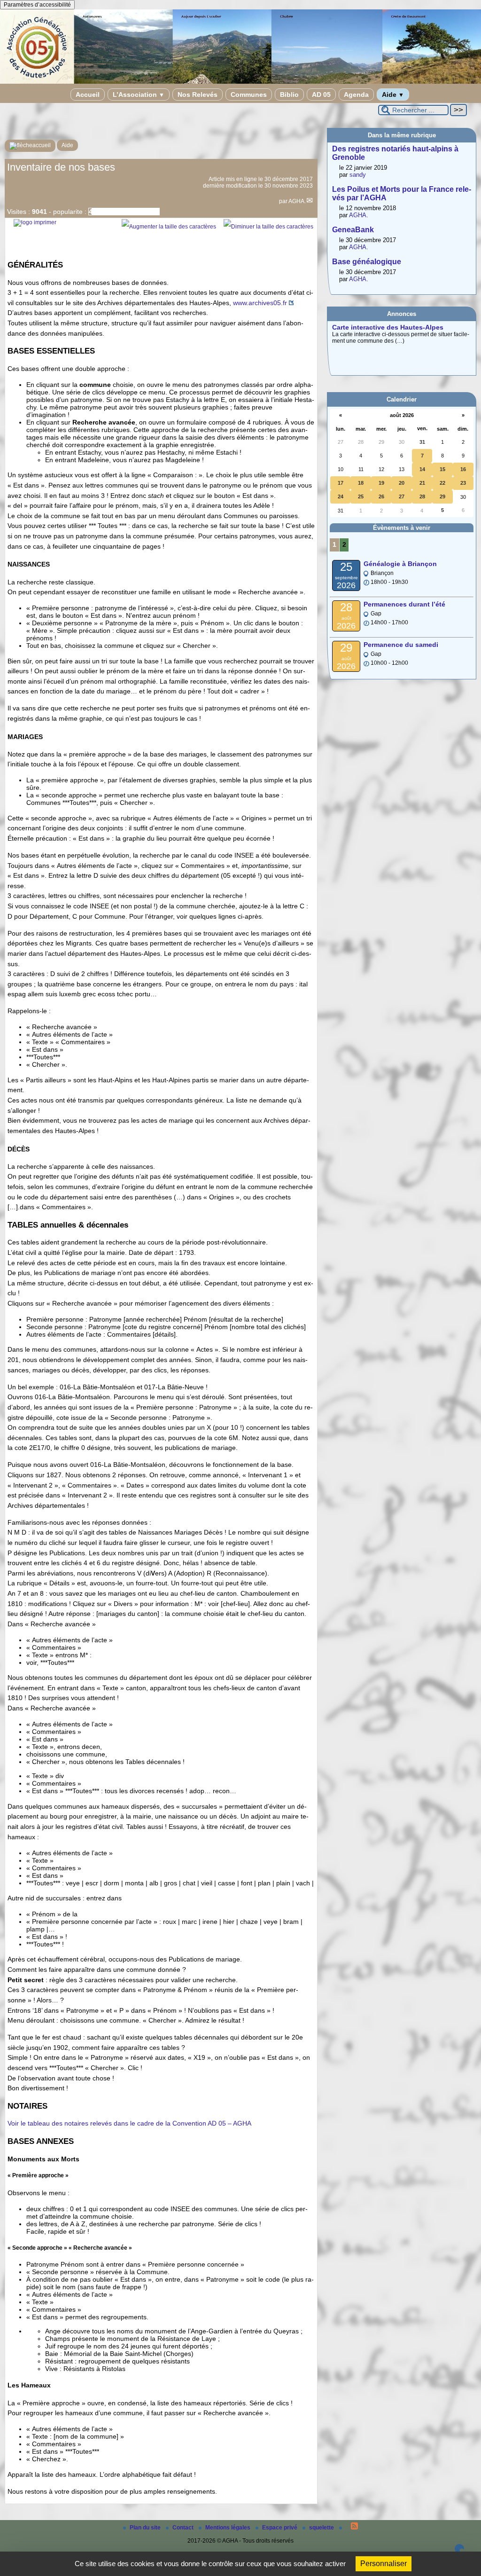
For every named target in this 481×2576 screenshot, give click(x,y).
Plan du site (146, 2528)
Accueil (88, 95)
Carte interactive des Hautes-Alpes (388, 327)
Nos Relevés (198, 95)
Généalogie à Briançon (400, 564)
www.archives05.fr (260, 303)
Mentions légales (229, 2528)
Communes (249, 95)
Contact (184, 2528)
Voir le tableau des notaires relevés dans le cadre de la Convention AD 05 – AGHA (129, 2123)
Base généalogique (367, 262)
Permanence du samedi (401, 645)
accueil (42, 145)
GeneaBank (353, 230)
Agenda (356, 95)
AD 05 (321, 95)
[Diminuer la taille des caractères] (268, 227)
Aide (393, 95)
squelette (322, 2528)
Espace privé (280, 2528)
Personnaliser (384, 2564)
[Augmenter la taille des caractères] (169, 227)
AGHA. (297, 201)
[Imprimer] (35, 222)
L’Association (139, 95)
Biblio (289, 95)
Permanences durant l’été (404, 604)
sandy (358, 175)
